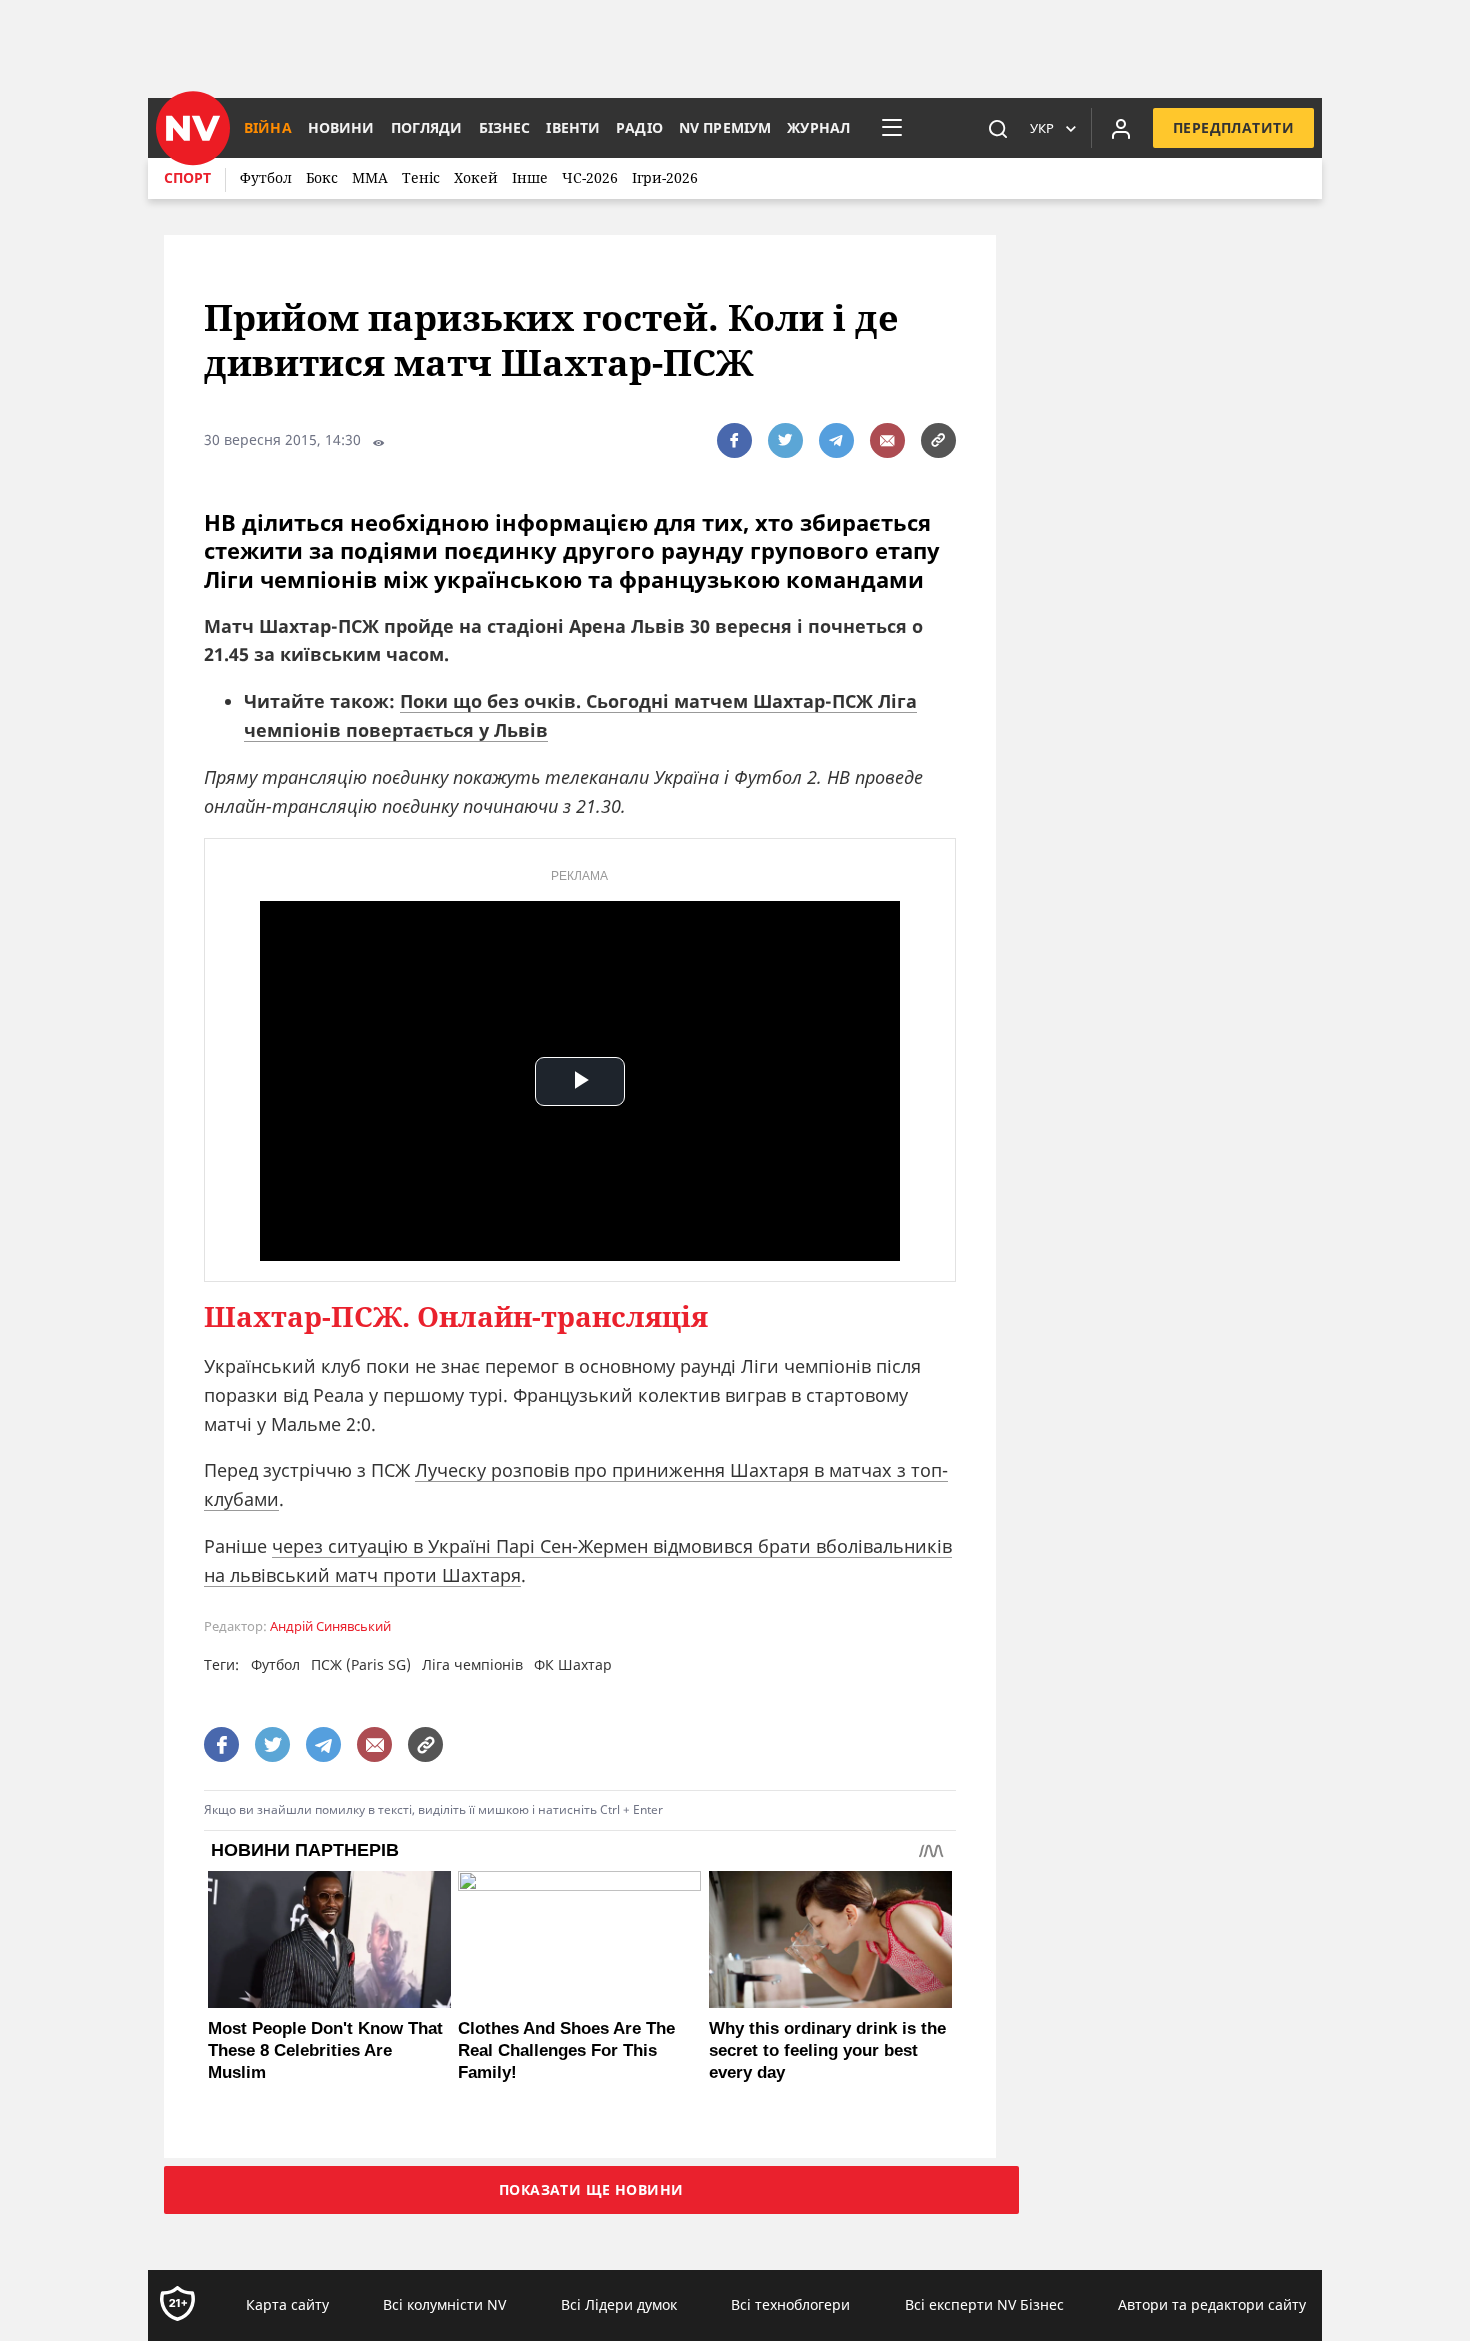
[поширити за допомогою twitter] (785, 440)
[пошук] (998, 128)
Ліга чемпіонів (472, 1664)
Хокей (476, 177)
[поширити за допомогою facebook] (734, 440)
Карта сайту (287, 2304)
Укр (1042, 128)
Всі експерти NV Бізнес (984, 2304)
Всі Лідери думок (619, 2304)
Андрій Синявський (330, 1626)
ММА (370, 177)
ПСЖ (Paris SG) (361, 1664)
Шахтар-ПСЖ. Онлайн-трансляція (456, 1317)
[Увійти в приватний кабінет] (1121, 128)
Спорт (187, 177)
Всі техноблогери (790, 2304)
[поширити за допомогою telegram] (836, 440)
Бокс (322, 177)
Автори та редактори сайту (1212, 2304)
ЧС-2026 (590, 177)
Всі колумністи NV (444, 2304)
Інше (530, 177)
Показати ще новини (591, 2189)
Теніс (421, 177)
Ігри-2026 (665, 177)
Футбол (266, 177)
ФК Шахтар (573, 1664)
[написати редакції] (887, 440)
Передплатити (1233, 127)
